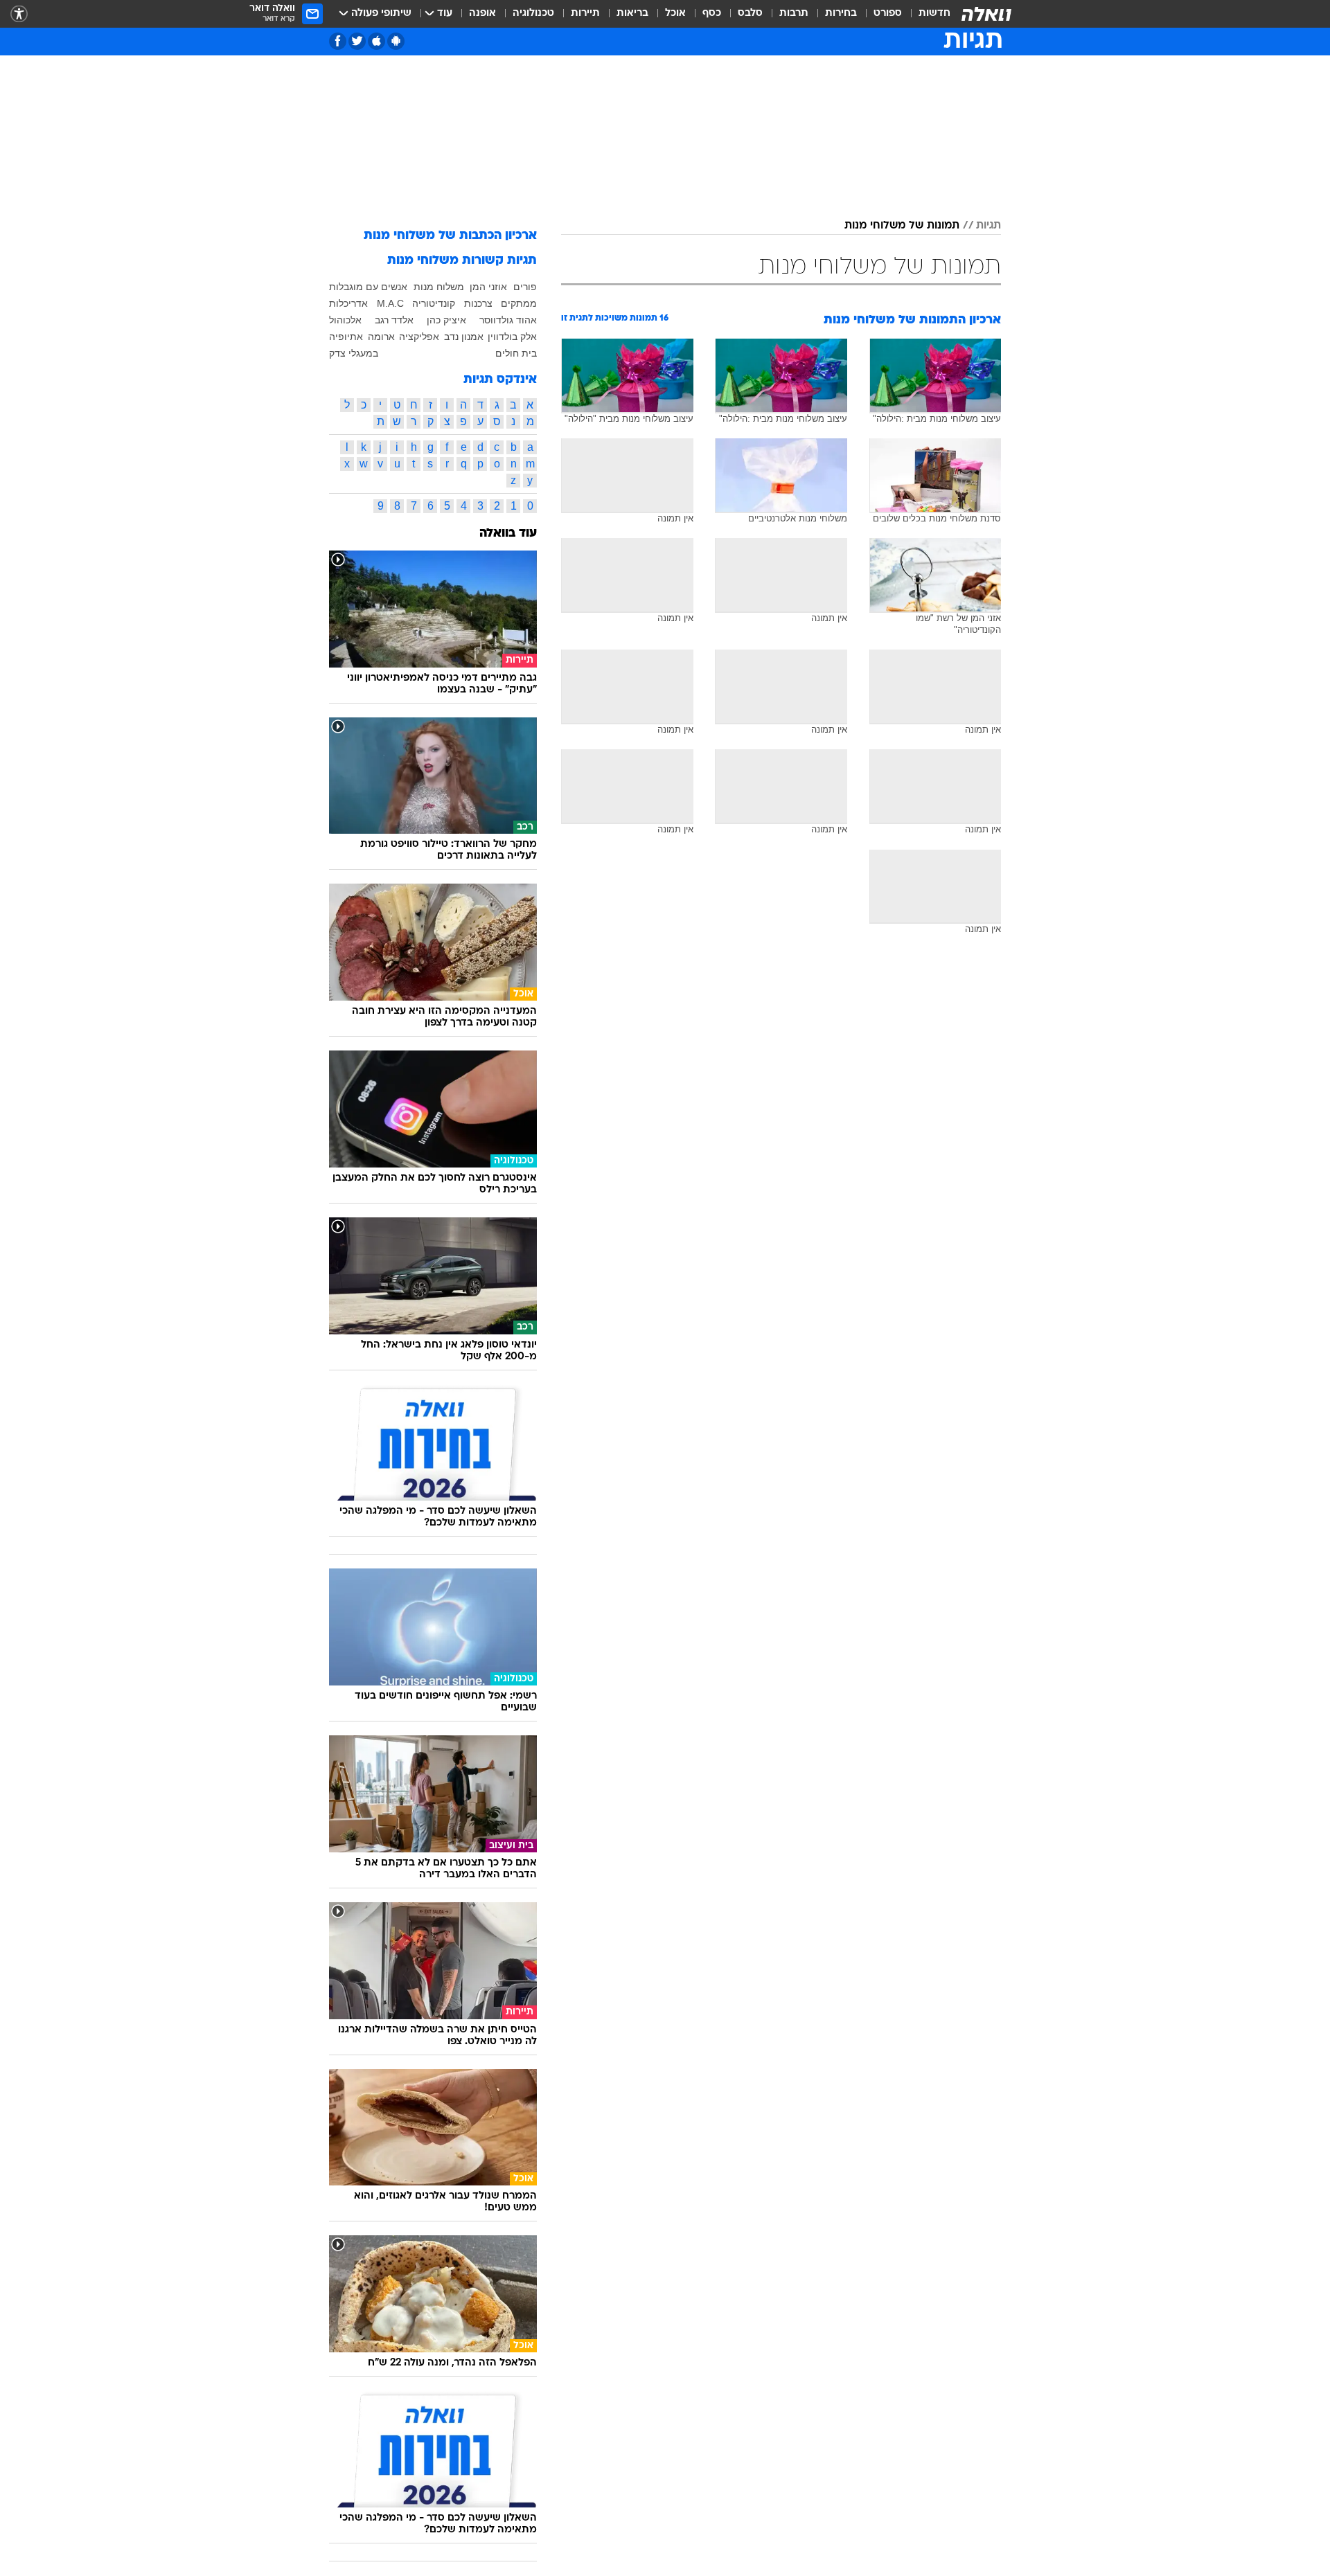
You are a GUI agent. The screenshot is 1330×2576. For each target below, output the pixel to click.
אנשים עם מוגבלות (368, 287)
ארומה (381, 337)
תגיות (988, 226)
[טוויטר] (357, 41)
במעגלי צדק (354, 353)
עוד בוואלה (508, 534)
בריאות (632, 14)
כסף (712, 14)
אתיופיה (346, 337)
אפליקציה (419, 337)
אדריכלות (348, 303)
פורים (525, 287)
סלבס (750, 14)
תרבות (794, 14)
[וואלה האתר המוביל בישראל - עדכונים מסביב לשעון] (986, 14)
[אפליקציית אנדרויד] (396, 41)
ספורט (888, 14)
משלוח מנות (439, 287)
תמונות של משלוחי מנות (902, 226)
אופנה (482, 14)
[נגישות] (19, 14)
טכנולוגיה (533, 14)
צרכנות (478, 303)
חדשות (934, 14)
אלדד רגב (394, 320)
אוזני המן (488, 287)
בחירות (841, 14)
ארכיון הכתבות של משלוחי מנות (450, 236)
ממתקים (519, 303)
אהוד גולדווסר (508, 320)
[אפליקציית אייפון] (376, 41)
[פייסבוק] (338, 41)
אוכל (675, 14)
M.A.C (390, 303)
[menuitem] (926, 14)
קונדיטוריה (434, 303)
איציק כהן (446, 320)
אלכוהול (345, 320)
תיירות (585, 14)
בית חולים (516, 353)
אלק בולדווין (512, 337)
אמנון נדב (464, 337)
